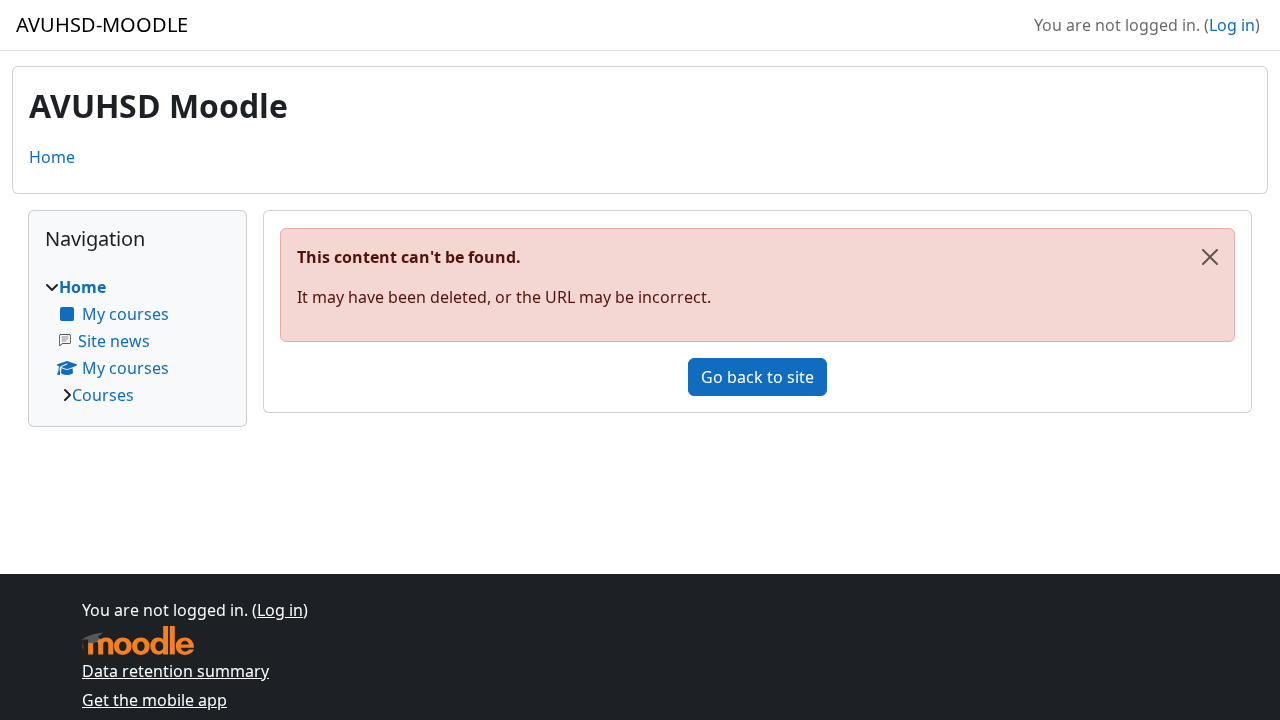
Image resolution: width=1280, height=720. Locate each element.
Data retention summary (175, 671)
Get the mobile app (154, 700)
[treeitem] (137, 341)
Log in (1232, 25)
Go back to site (757, 377)
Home (52, 157)
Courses (103, 395)
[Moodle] (138, 640)
